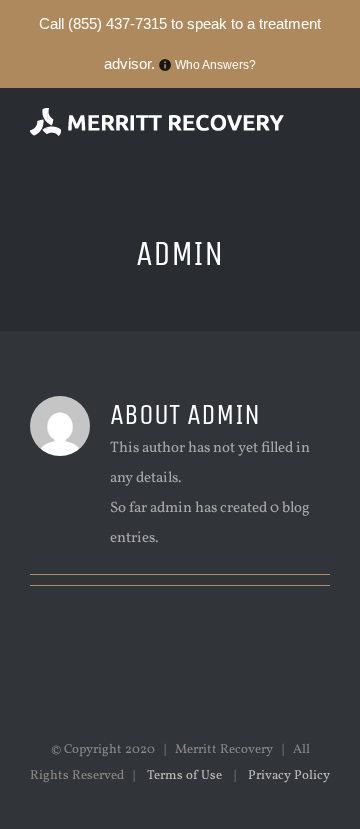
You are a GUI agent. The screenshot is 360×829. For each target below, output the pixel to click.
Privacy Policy (287, 776)
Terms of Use (184, 776)
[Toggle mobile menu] (322, 148)
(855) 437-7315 (117, 23)
